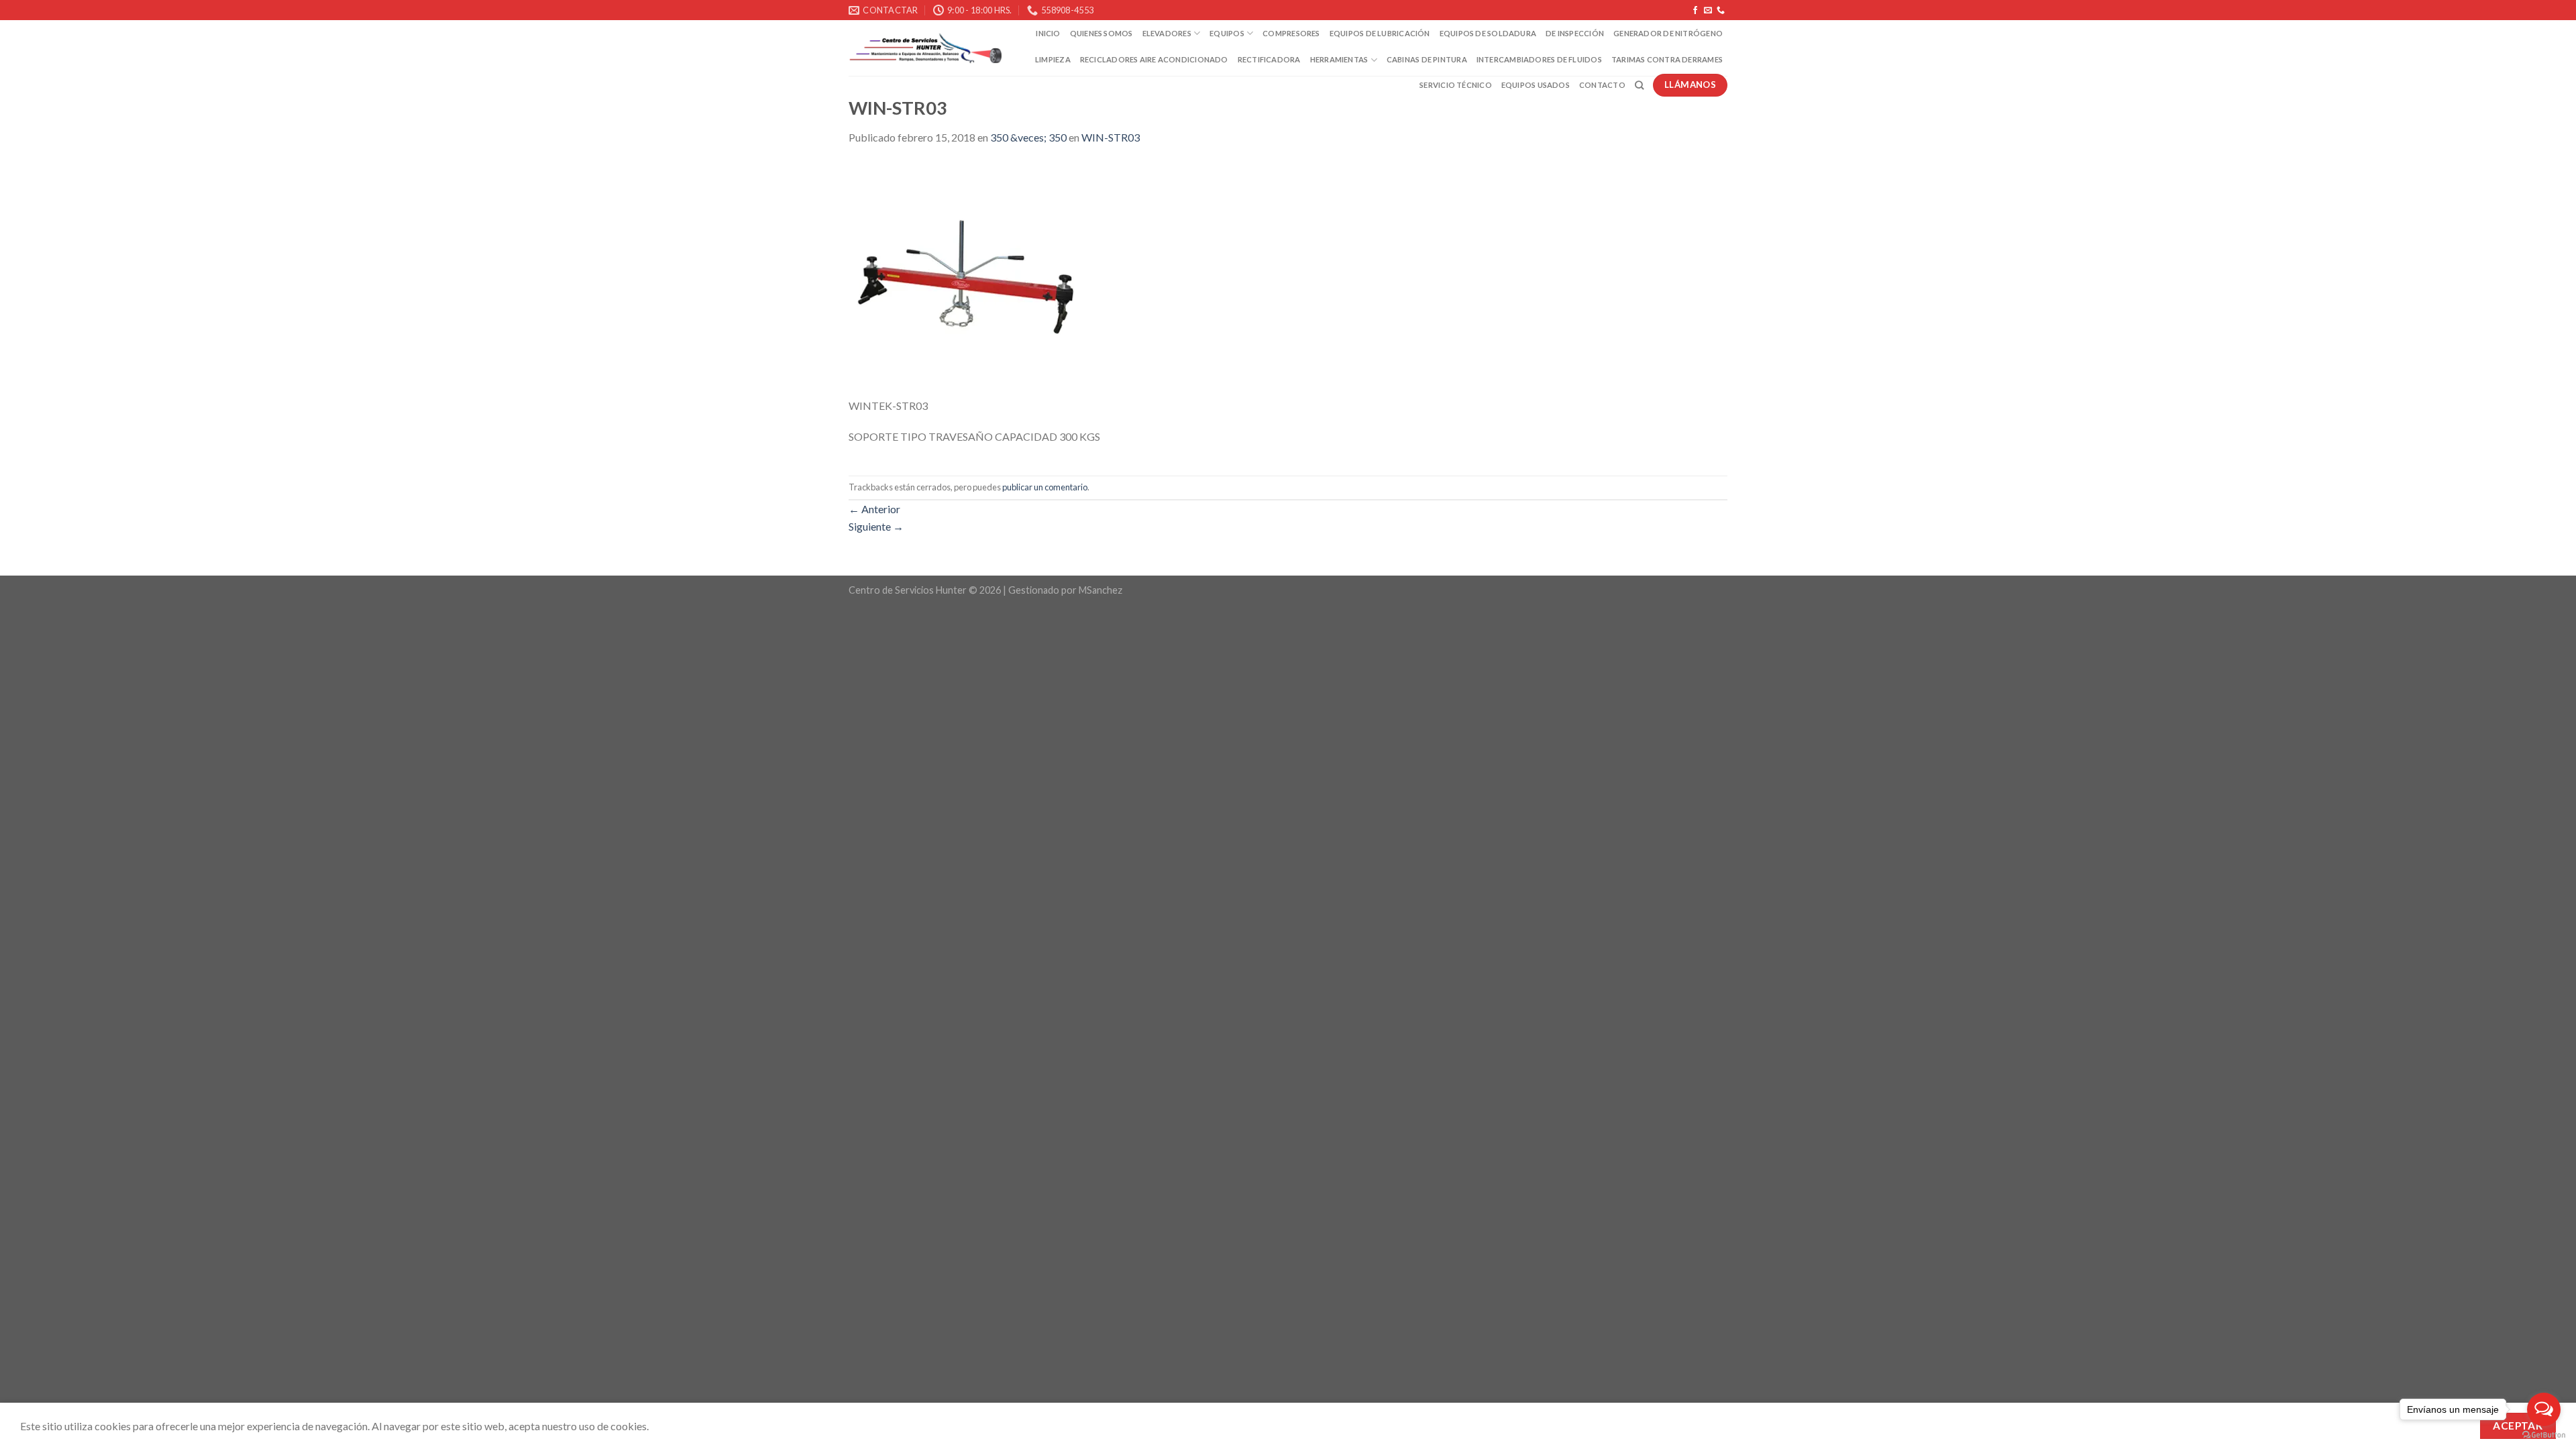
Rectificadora (1269, 59)
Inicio (1048, 33)
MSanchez (1101, 590)
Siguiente (876, 526)
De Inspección (1575, 33)
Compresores (1291, 33)
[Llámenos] (1721, 11)
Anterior (874, 509)
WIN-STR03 (1111, 137)
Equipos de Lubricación (1380, 33)
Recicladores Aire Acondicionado (1154, 59)
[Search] (1639, 85)
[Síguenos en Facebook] (1695, 11)
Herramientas (1339, 59)
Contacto (1602, 85)
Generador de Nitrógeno (1668, 33)
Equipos (1227, 33)
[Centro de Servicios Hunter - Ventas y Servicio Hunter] (925, 49)
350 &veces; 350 (1028, 137)
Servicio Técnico (1456, 85)
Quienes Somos (1102, 33)
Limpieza (1053, 59)
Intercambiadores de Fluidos (1539, 59)
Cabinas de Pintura (1427, 59)
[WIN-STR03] (966, 278)
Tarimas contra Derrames (1667, 59)
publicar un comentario (1045, 487)
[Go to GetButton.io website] (2544, 1435)
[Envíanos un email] (1708, 11)
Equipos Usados (1536, 85)
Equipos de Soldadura (1488, 33)
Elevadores (1167, 33)
